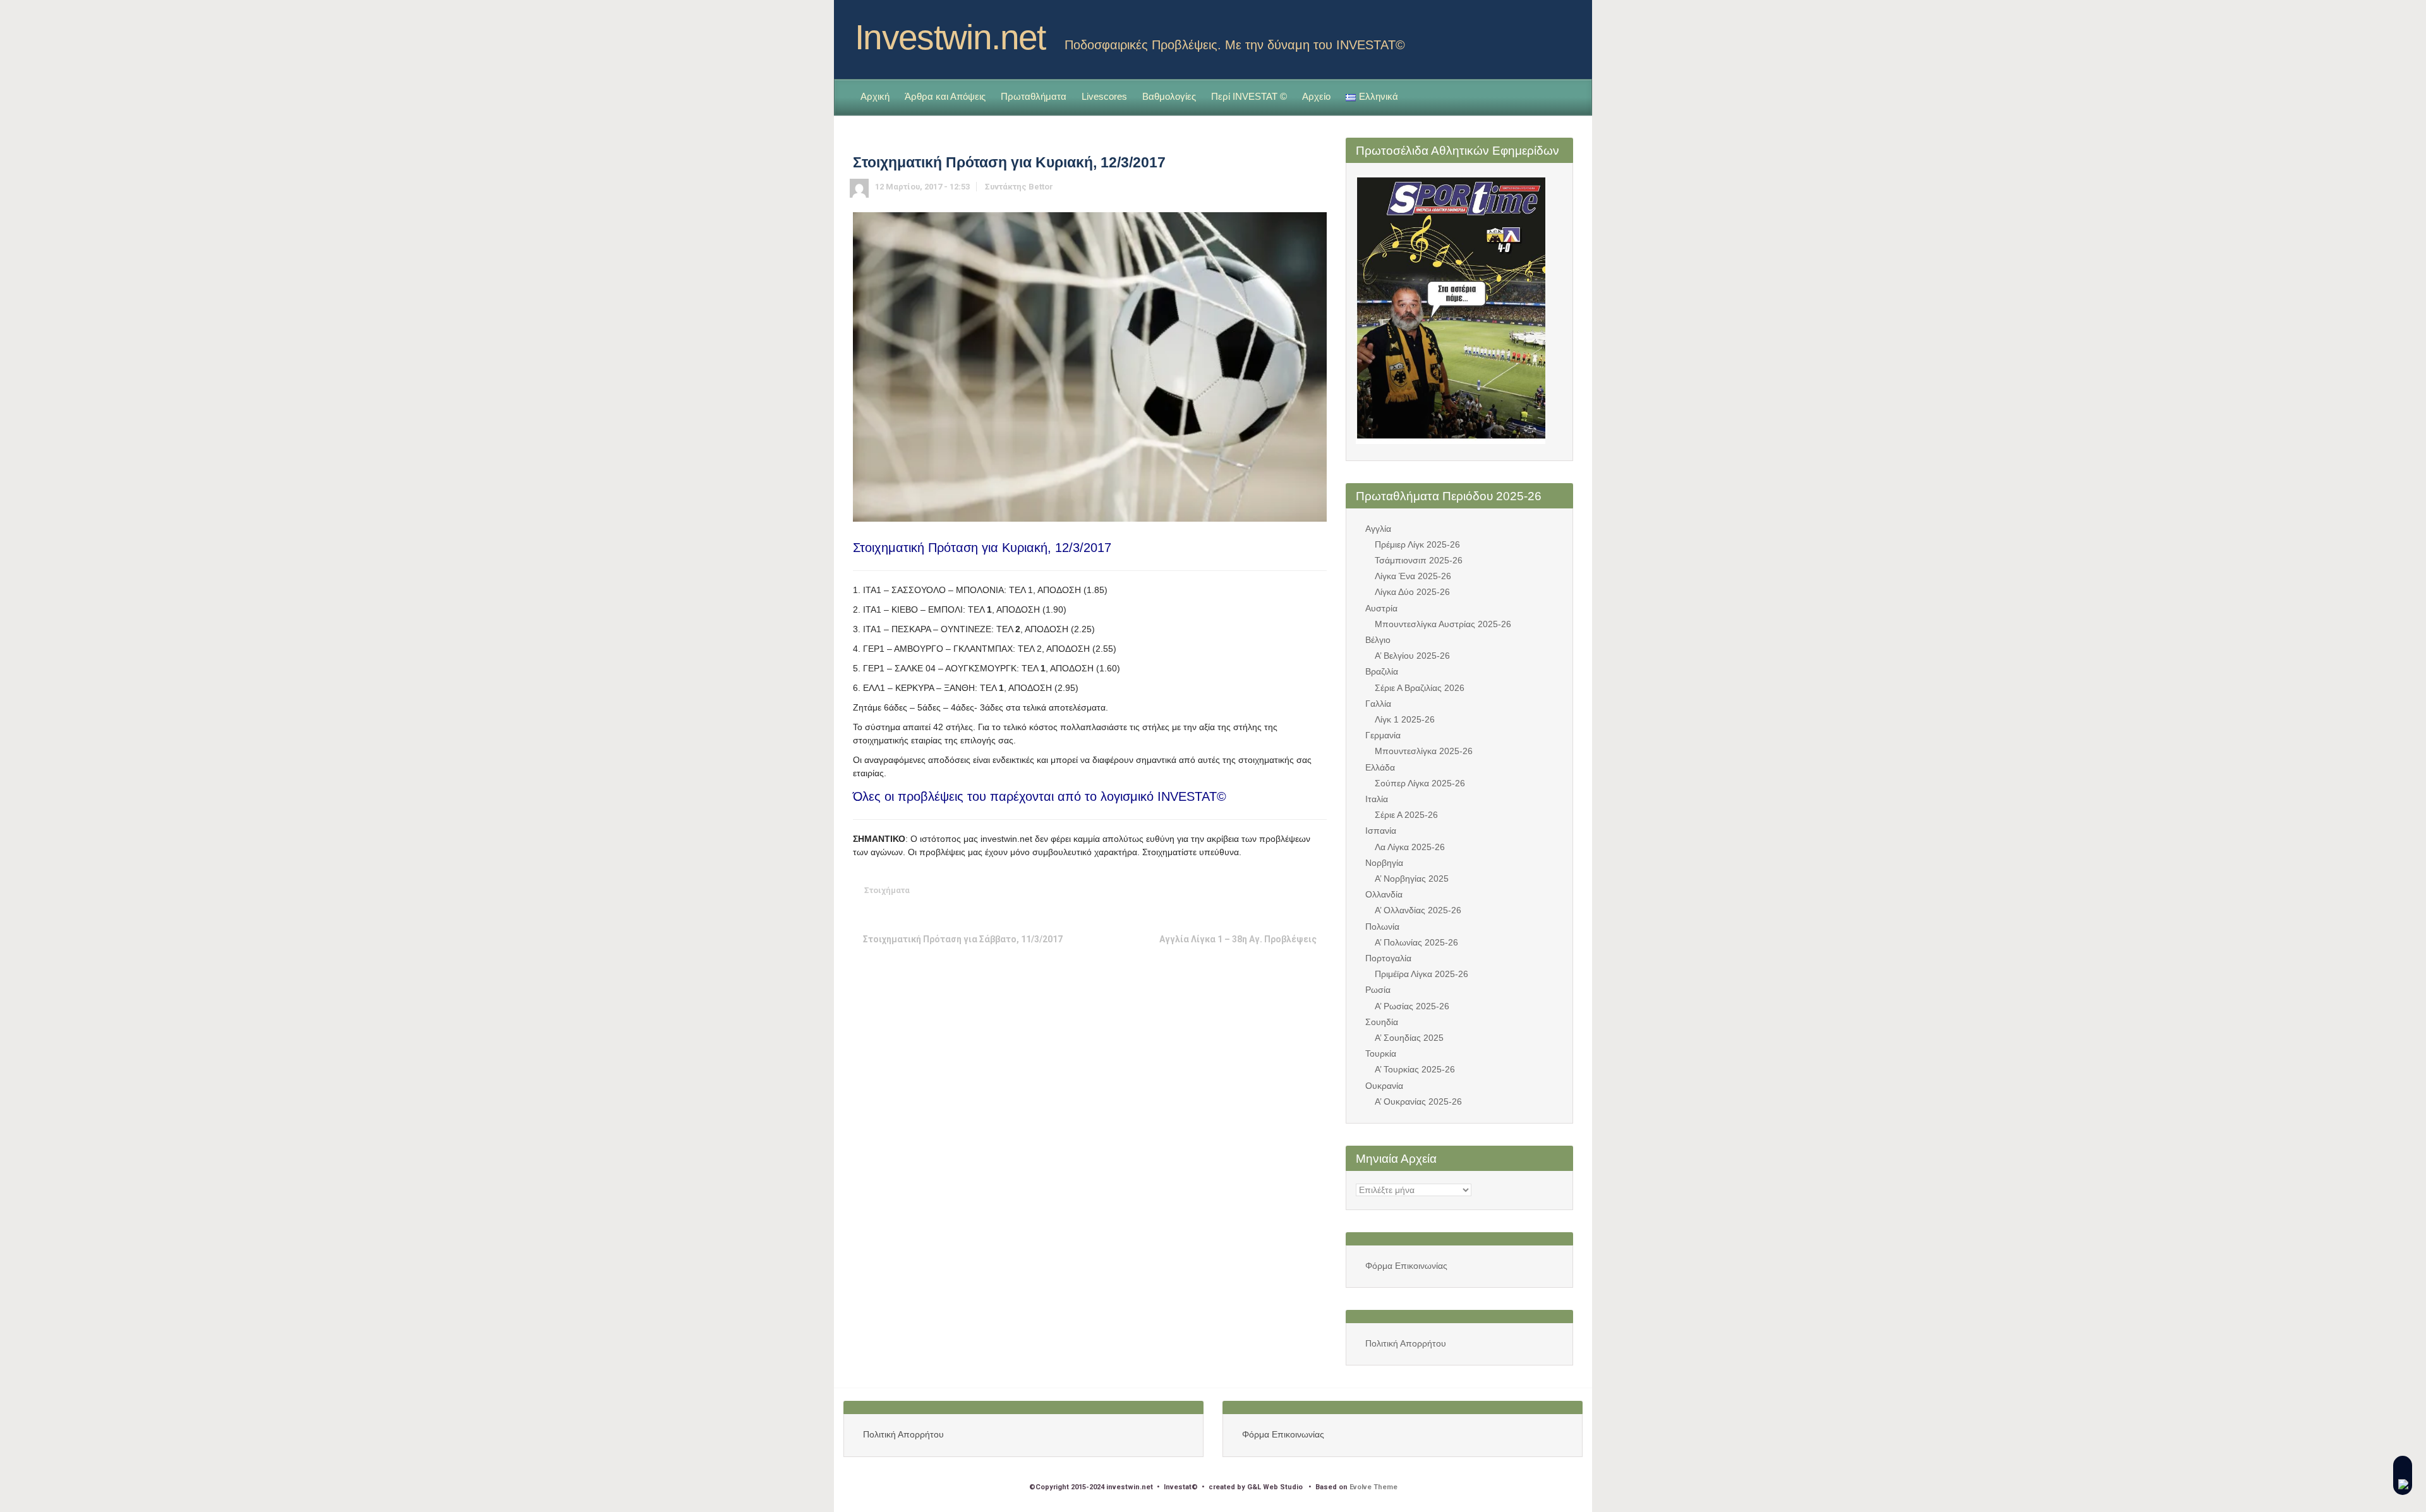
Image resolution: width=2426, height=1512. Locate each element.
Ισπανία (1381, 831)
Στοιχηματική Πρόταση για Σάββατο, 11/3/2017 (963, 939)
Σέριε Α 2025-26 (1406, 815)
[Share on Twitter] (1220, 890)
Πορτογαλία (1388, 958)
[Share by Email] (1298, 890)
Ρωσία (1378, 990)
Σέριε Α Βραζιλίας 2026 (1420, 688)
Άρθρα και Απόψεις (945, 96)
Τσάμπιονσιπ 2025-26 (1419, 560)
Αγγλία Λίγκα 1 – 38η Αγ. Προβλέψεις (1238, 939)
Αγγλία (1378, 529)
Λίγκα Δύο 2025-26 (1412, 592)
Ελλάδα (1380, 767)
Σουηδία (1382, 1022)
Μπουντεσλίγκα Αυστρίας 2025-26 (1443, 624)
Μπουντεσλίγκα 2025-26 (1424, 751)
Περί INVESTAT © (1249, 96)
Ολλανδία (1384, 894)
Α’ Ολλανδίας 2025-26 (1418, 910)
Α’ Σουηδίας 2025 (1409, 1038)
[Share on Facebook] (1240, 890)
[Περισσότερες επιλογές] (1318, 890)
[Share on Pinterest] (1279, 890)
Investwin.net (950, 37)
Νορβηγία (1384, 863)
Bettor (1041, 187)
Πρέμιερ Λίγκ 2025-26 (1417, 544)
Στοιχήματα (887, 890)
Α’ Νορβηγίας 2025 (1412, 879)
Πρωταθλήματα (1034, 96)
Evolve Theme (1373, 1487)
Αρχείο (1316, 96)
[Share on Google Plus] (1259, 890)
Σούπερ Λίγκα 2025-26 (1420, 783)
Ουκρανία (1384, 1086)
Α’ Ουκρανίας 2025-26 (1418, 1101)
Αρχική (875, 96)
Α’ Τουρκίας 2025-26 (1415, 1069)
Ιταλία (1377, 799)
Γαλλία (1378, 704)
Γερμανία (1383, 735)
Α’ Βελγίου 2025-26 (1412, 656)
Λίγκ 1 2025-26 (1405, 719)
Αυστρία (1381, 608)
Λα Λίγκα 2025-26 (1410, 847)
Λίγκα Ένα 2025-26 (1413, 576)
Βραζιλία (1382, 671)
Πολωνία (1382, 927)
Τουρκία (1381, 1053)
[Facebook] (1563, 33)
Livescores (1104, 96)
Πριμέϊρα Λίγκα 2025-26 (1421, 974)
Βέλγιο (1378, 640)
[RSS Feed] (1543, 33)
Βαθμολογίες (1169, 96)
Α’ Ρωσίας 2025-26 (1412, 1006)
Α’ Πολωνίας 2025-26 (1416, 942)
